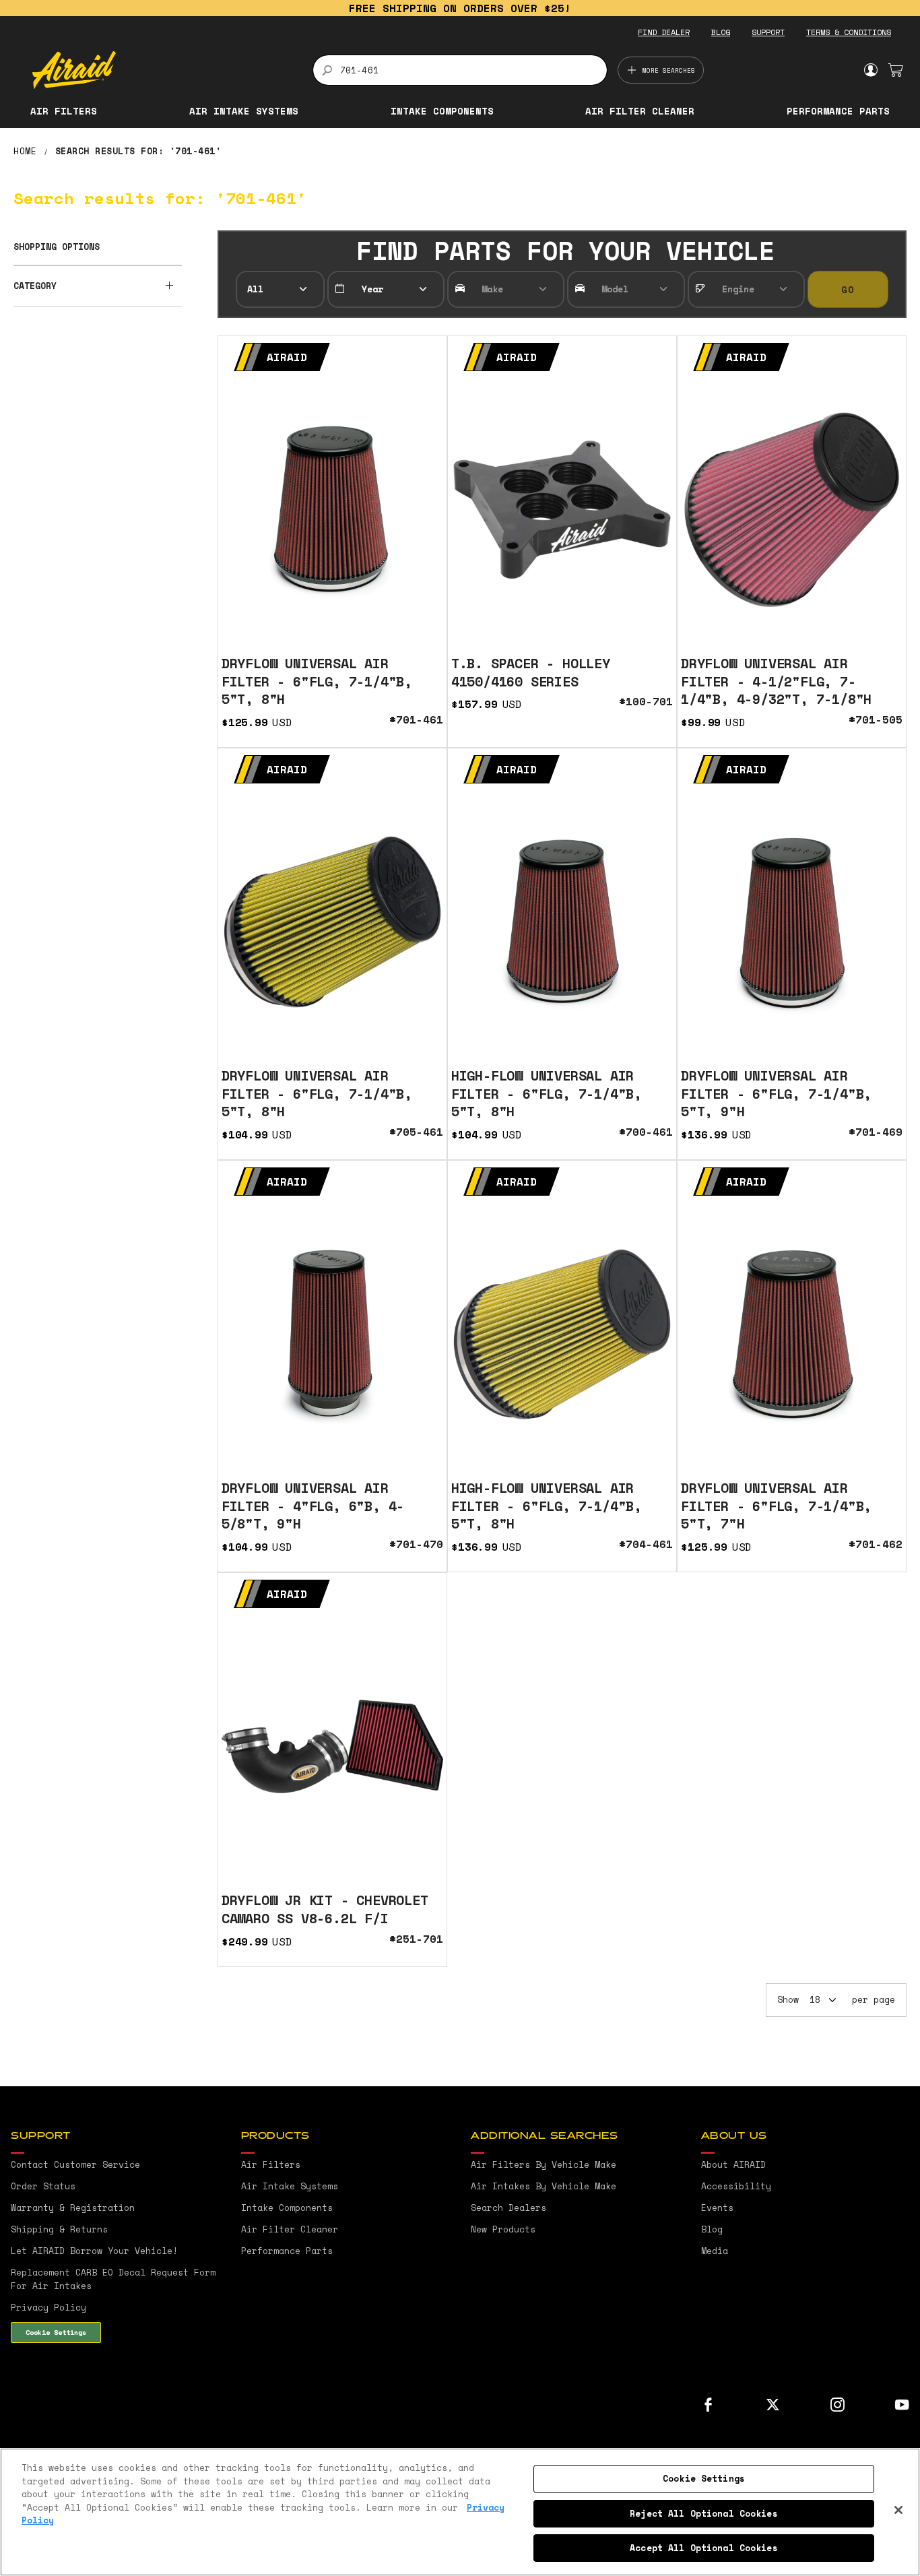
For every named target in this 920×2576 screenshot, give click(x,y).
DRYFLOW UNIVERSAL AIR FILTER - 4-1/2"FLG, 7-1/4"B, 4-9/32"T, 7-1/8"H (776, 681)
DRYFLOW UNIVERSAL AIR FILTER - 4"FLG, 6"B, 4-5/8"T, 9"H (313, 1506)
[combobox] (460, 70)
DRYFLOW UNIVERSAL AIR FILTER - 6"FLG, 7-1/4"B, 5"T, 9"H (776, 1093)
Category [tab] (35, 286)
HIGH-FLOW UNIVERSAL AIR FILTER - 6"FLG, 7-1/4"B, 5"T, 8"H (547, 1093)
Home (28, 151)
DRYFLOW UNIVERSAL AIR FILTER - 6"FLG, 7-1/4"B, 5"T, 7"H (776, 1506)
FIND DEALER (664, 32)
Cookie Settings (56, 2332)
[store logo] (165, 70)
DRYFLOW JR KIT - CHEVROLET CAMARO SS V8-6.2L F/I (325, 1909)
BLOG (721, 32)
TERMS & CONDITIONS (849, 32)
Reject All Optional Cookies (704, 2513)
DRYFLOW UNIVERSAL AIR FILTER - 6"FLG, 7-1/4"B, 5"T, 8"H (317, 681)
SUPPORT (768, 32)
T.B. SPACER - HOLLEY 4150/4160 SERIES (531, 672)
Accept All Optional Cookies (704, 2548)
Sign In (870, 70)
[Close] (898, 2510)
